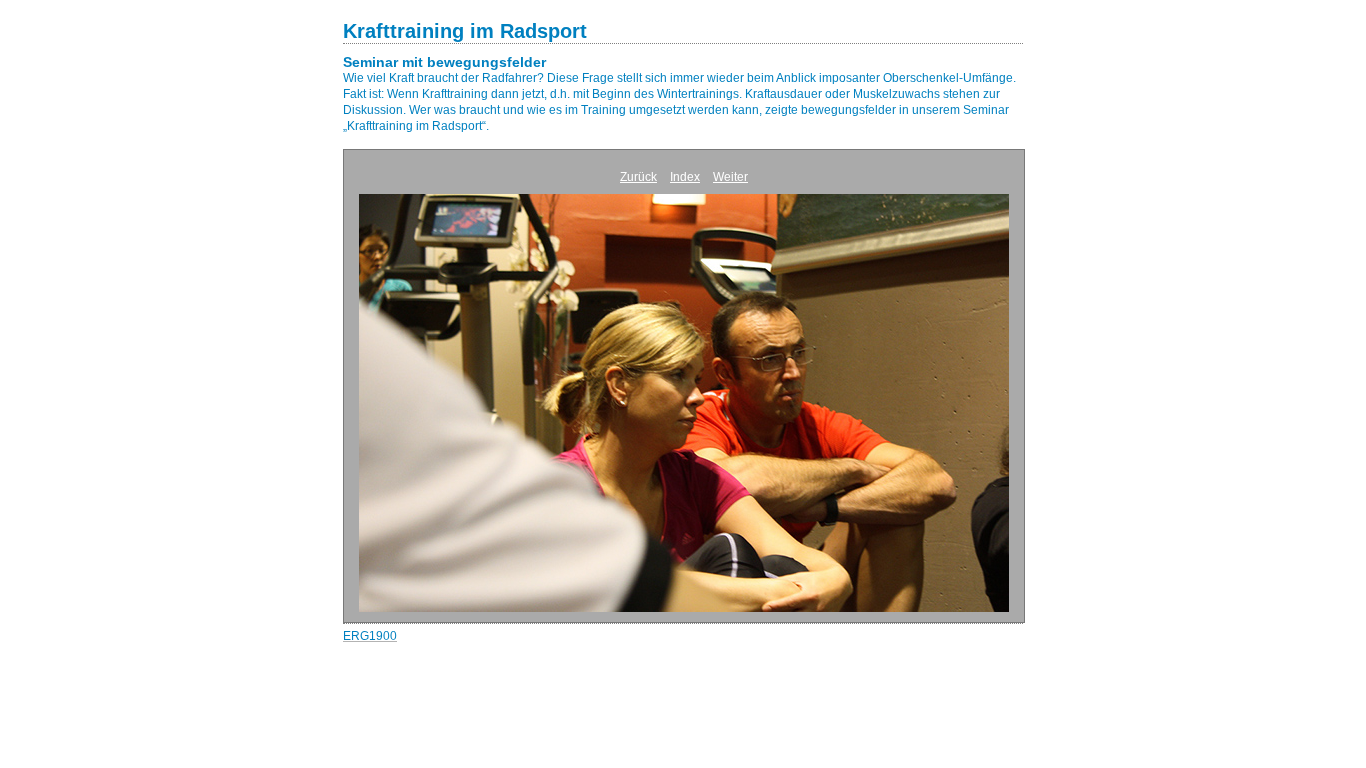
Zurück (638, 177)
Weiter (730, 177)
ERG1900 (370, 636)
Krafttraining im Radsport (465, 31)
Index (685, 177)
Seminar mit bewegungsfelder (444, 62)
